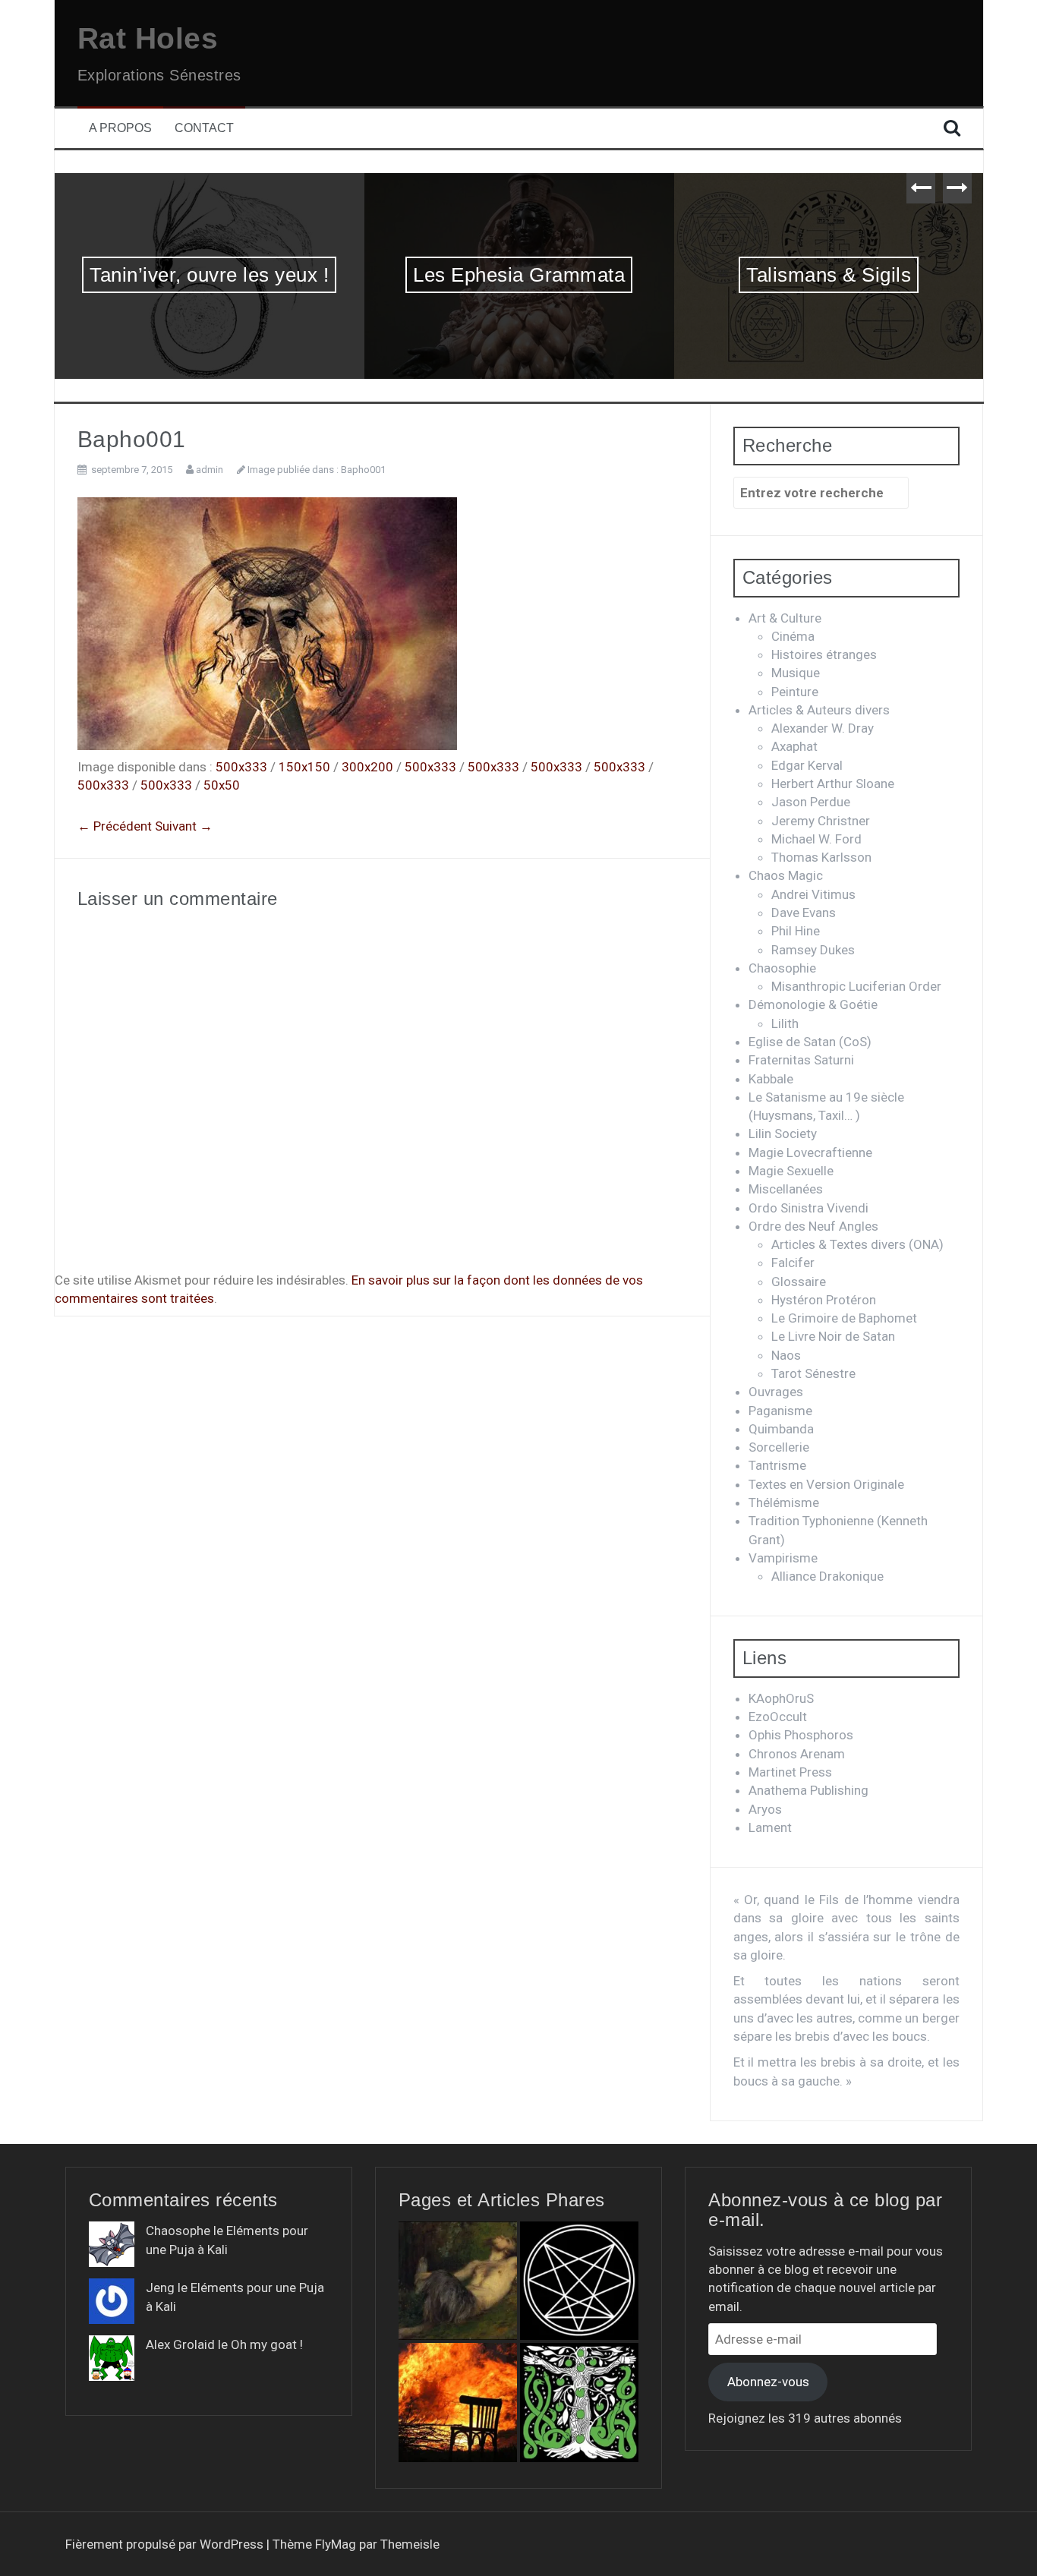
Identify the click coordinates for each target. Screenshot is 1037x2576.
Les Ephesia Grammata (519, 275)
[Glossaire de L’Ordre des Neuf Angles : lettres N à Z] (579, 2281)
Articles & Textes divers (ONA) (857, 1244)
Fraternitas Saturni (801, 1060)
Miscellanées (786, 1189)
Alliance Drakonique (827, 1576)
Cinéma (793, 636)
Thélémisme (784, 1502)
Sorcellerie (779, 1447)
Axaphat (794, 746)
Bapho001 (363, 470)
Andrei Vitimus (813, 894)
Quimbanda (781, 1429)
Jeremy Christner (821, 821)
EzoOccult (778, 1717)
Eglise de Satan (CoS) (810, 1042)
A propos (120, 128)
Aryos (765, 1809)
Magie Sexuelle (791, 1171)
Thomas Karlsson (821, 857)
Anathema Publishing (808, 1790)
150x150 (304, 767)
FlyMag (336, 2544)
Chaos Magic (786, 875)
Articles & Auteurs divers (819, 710)
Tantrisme (777, 1465)
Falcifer (793, 1263)
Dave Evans (804, 913)
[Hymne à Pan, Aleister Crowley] (458, 2281)
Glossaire (799, 1282)
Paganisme (780, 1411)
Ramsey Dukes (813, 950)
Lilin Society (783, 1134)
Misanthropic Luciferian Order (856, 986)
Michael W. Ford (816, 839)
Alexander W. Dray (823, 728)
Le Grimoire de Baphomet (844, 1318)
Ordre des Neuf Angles (813, 1226)
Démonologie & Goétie (813, 1004)
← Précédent (115, 826)
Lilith (785, 1023)
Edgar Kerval (807, 765)
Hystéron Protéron (824, 1300)
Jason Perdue (811, 802)
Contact (204, 128)
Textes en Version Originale (826, 1484)
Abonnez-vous (768, 2382)
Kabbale (771, 1079)
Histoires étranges (824, 654)
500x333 (241, 767)
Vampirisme (783, 1558)
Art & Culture (785, 618)
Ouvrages (776, 1392)
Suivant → (184, 826)
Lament (770, 1827)
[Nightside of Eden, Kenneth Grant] (579, 2402)
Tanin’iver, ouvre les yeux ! (209, 275)
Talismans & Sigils (829, 275)
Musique (796, 673)
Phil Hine (796, 931)
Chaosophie (782, 968)
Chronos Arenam (797, 1754)
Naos (786, 1355)
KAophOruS (781, 1698)
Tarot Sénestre (813, 1373)
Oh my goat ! (267, 2344)
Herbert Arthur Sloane (833, 784)
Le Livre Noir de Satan (833, 1336)
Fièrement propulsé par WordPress (166, 2544)
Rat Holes (148, 38)
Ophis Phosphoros (801, 1735)
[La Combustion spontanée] (458, 2402)
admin (210, 470)
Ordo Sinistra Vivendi (808, 1208)
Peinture (795, 692)
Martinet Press (790, 1772)
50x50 (222, 785)
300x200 (367, 767)
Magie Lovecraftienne (810, 1152)
